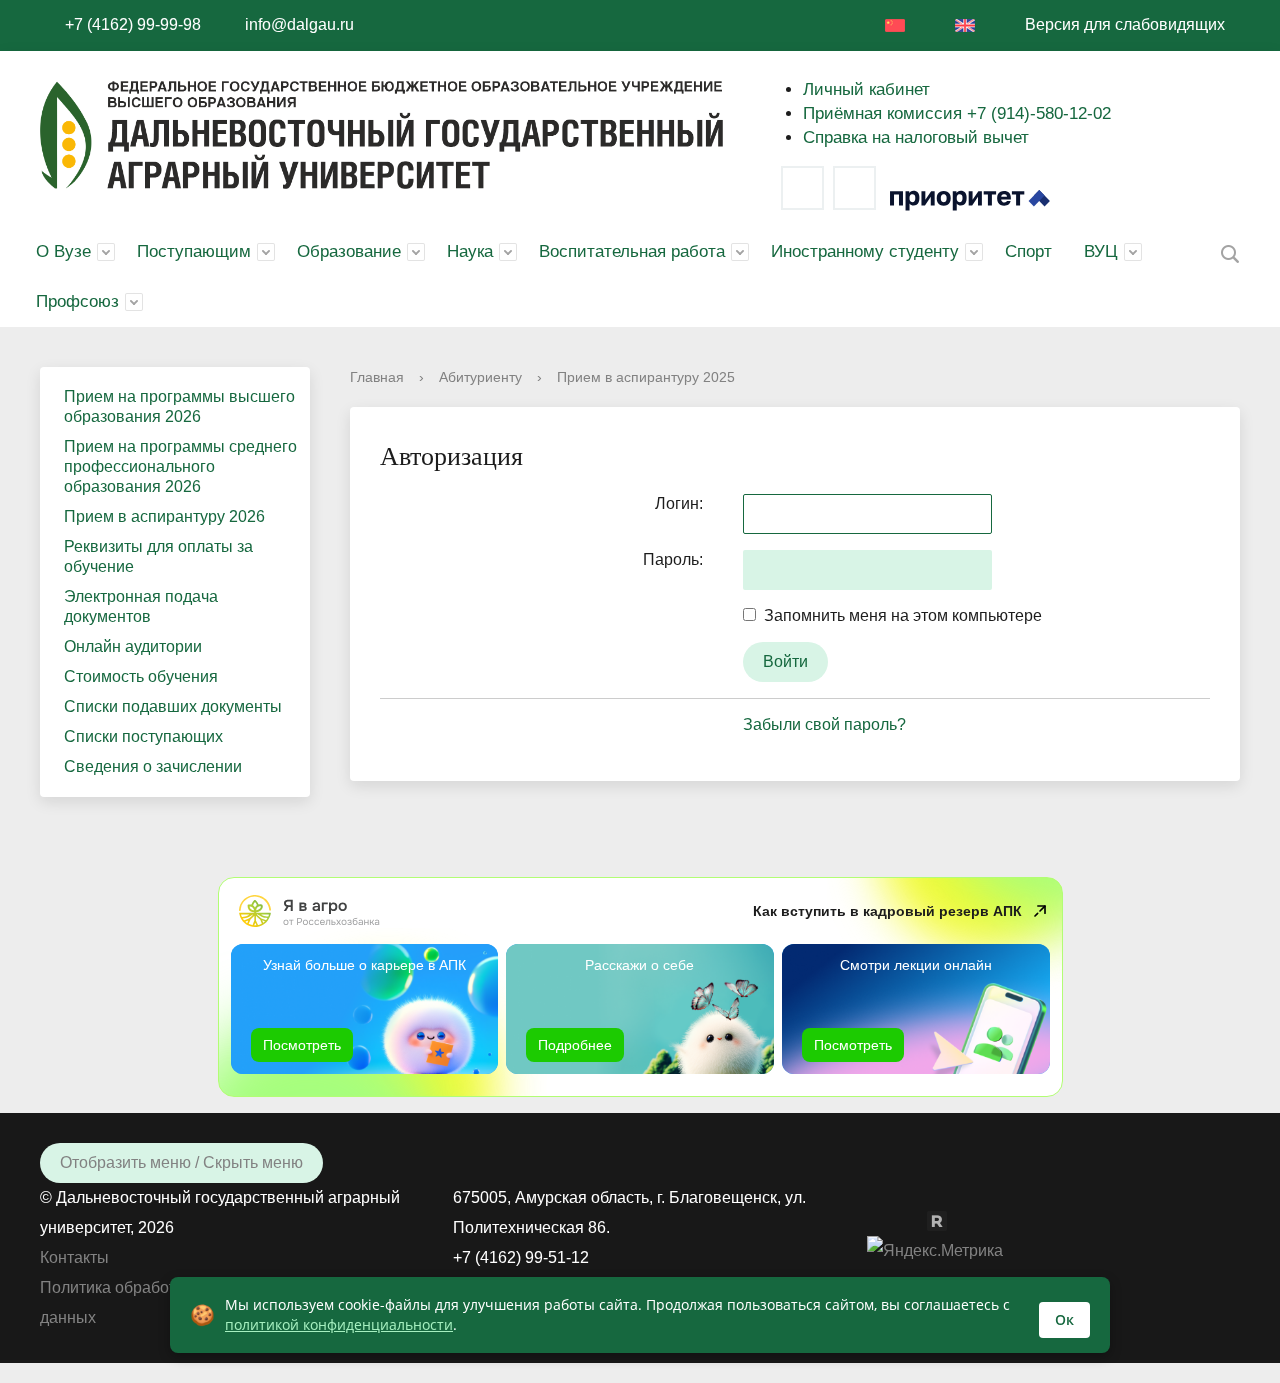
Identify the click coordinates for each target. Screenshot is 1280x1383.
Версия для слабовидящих (1125, 24)
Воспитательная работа (632, 251)
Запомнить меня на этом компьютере (899, 615)
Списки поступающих (143, 736)
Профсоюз (77, 301)
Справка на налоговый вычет (916, 137)
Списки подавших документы (173, 706)
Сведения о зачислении (153, 766)
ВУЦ (1101, 251)
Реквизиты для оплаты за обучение (158, 556)
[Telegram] (854, 188)
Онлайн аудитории (133, 646)
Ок (1064, 1319)
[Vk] (802, 188)
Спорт (1028, 251)
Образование (349, 251)
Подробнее (575, 1045)
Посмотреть (302, 1045)
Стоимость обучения (141, 676)
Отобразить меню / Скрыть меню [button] (181, 1162)
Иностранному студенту (865, 251)
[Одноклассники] (917, 1219)
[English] (965, 25)
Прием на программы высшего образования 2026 (179, 406)
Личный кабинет (866, 89)
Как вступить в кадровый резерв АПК (887, 911)
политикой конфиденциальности (339, 1324)
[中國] (895, 25)
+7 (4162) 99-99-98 (133, 24)
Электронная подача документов (141, 606)
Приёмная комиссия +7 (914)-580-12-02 (957, 113)
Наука (470, 251)
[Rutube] (947, 1219)
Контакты (74, 1257)
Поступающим (194, 251)
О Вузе (63, 251)
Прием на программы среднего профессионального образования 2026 (180, 466)
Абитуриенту (480, 377)
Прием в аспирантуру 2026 (164, 516)
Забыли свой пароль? (824, 724)
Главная (377, 377)
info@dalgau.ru (299, 24)
